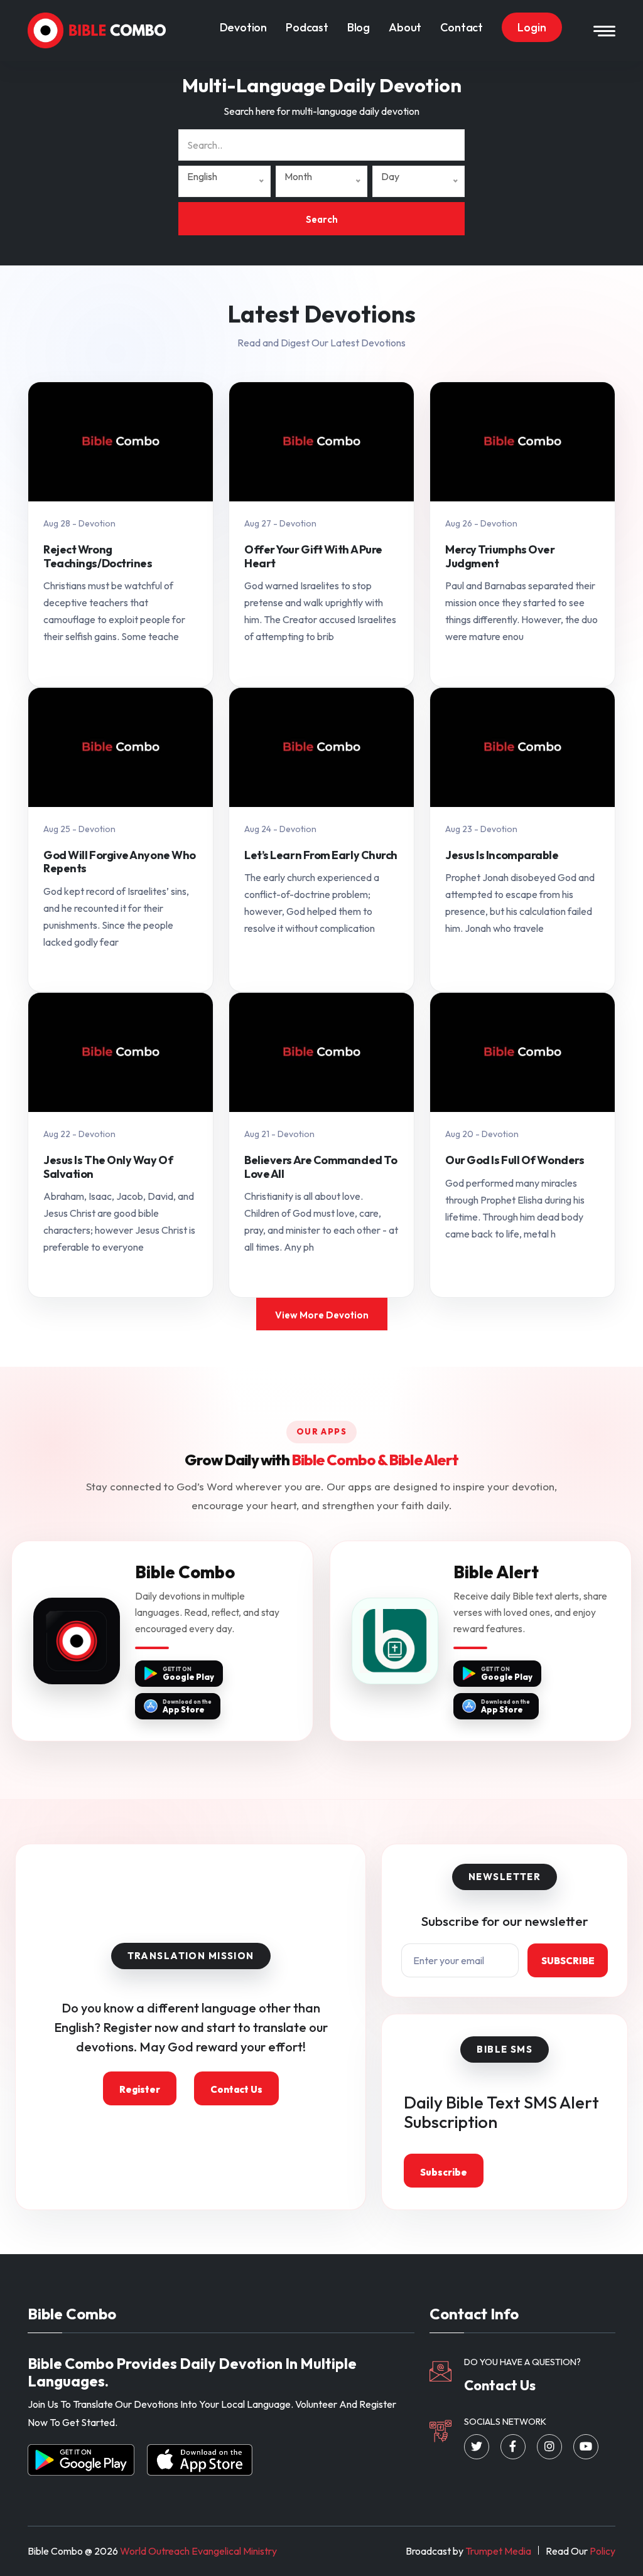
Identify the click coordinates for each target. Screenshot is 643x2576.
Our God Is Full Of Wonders (515, 1160)
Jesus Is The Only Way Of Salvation (108, 1167)
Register (140, 2089)
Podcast (307, 27)
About (405, 27)
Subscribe (568, 1961)
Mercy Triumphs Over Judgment (500, 556)
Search (322, 219)
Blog (359, 27)
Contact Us (236, 2089)
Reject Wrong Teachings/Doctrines (98, 556)
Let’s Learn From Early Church (321, 855)
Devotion (244, 27)
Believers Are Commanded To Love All (321, 1167)
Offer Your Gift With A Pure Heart (313, 556)
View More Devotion (322, 1315)
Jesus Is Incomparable (502, 855)
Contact (462, 27)
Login (532, 27)
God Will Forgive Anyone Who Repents (120, 862)
